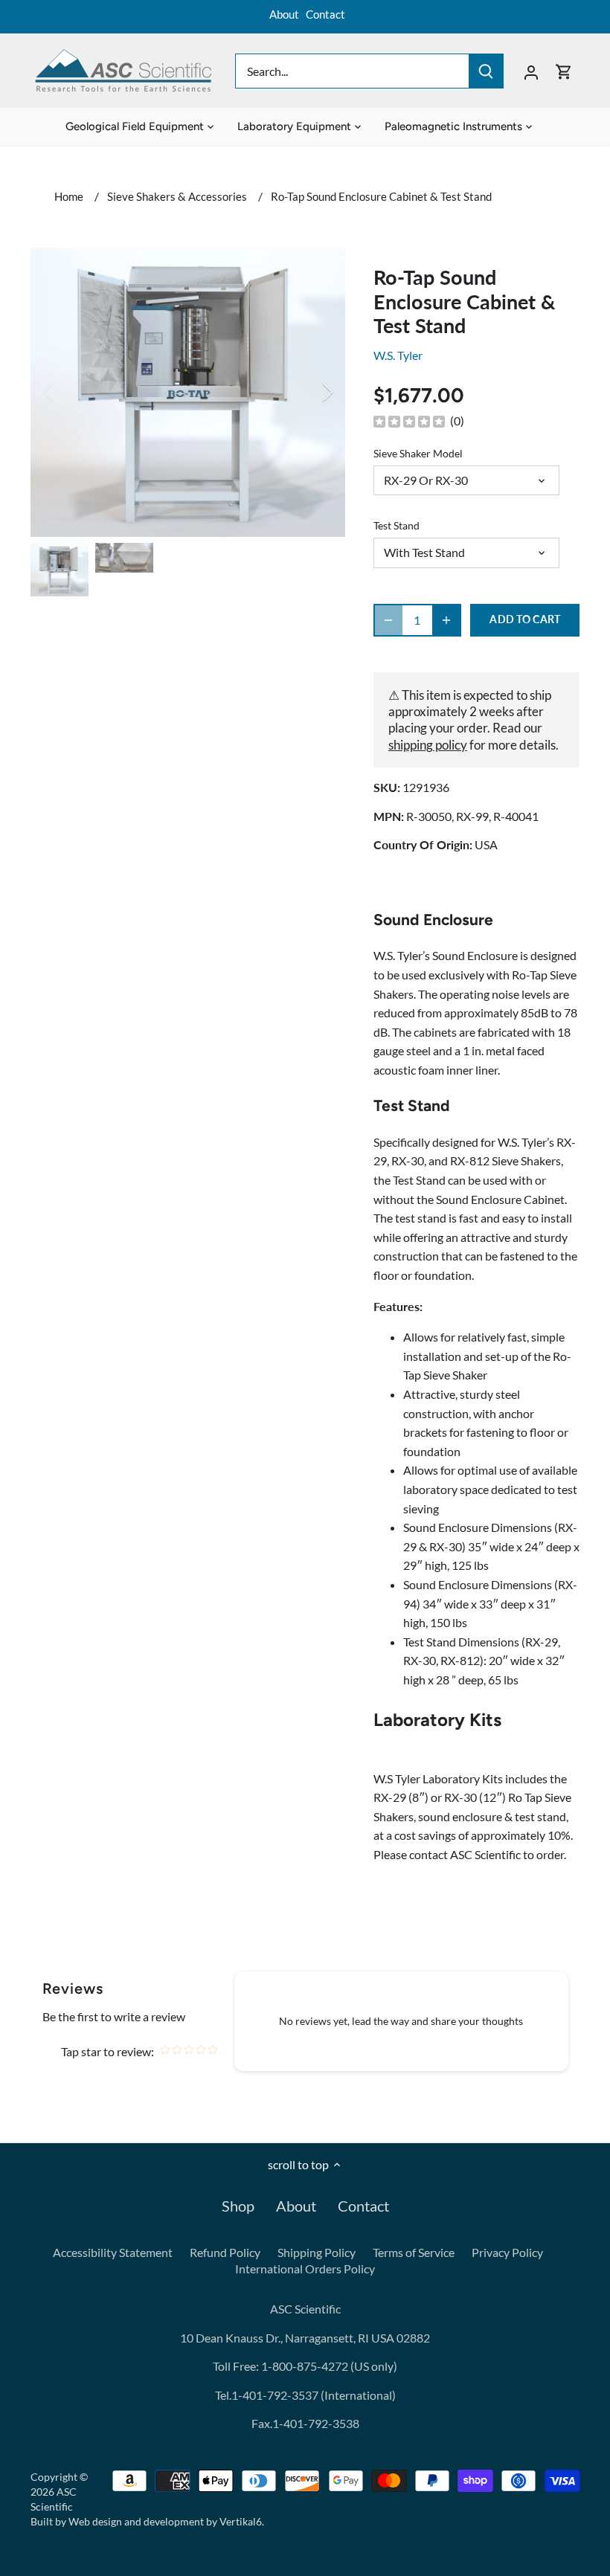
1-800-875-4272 (304, 2366)
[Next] (308, 392)
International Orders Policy (305, 2269)
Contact (325, 14)
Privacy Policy (507, 2252)
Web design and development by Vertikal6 (165, 2521)
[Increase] (446, 620)
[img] (409, 421)
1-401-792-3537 (275, 2395)
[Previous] (68, 392)
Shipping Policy (317, 2252)
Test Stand (396, 525)
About (284, 14)
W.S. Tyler (398, 355)
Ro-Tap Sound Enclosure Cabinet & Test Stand (381, 196)
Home (69, 196)
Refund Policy (225, 2252)
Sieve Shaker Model (418, 453)
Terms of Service (414, 2252)
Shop (238, 2206)
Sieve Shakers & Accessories (177, 196)
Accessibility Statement (113, 2252)
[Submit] (486, 71)
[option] (188, 392)
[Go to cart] (564, 71)
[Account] (531, 71)
